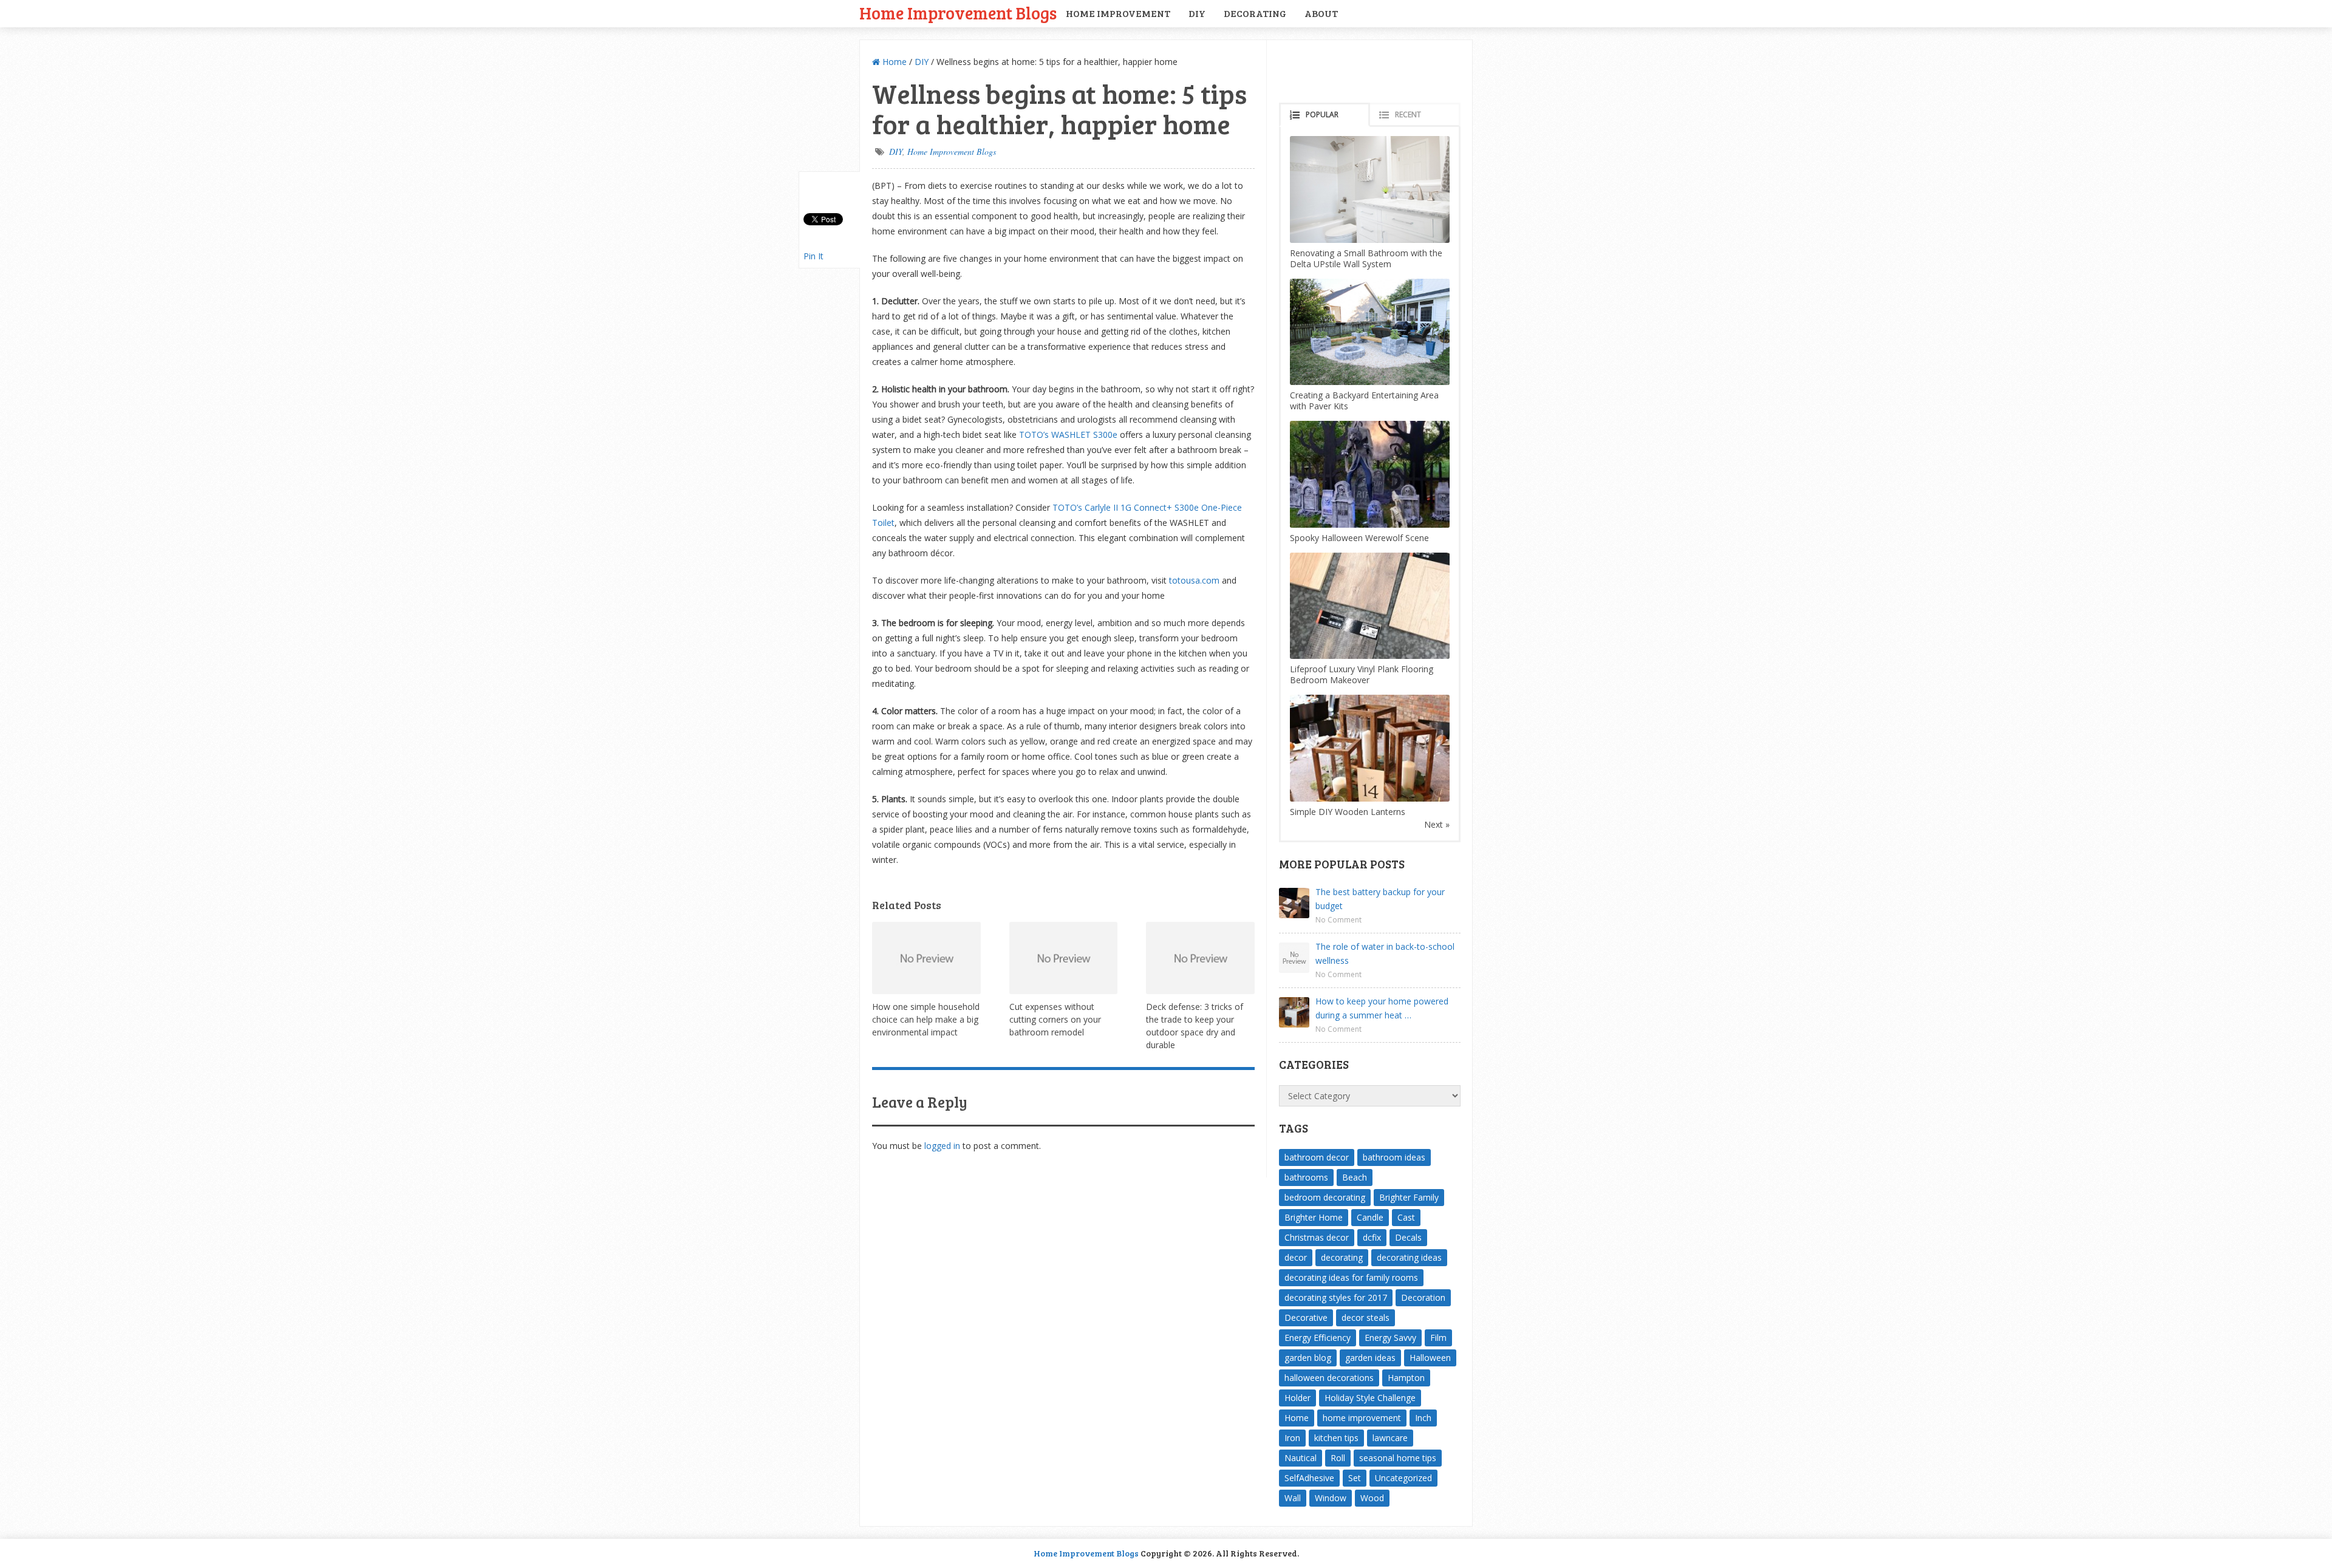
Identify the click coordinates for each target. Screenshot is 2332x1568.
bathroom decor (1317, 1157)
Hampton (1406, 1378)
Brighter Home (1314, 1217)
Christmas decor (1317, 1237)
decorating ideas (1409, 1257)
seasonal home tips (1398, 1458)
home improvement (1362, 1418)
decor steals (1365, 1317)
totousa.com (1193, 580)
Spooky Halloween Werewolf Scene (1359, 538)
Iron (1292, 1438)
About (1321, 13)
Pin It (813, 256)
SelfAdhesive (1309, 1478)
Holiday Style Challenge (1370, 1398)
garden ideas (1370, 1358)
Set (1355, 1478)
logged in (942, 1146)
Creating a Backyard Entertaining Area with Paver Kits (1364, 401)
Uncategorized (1403, 1478)
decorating (1342, 1257)
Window (1331, 1498)
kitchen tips (1336, 1438)
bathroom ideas (1394, 1157)
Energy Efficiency (1318, 1338)
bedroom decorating (1325, 1197)
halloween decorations (1329, 1378)
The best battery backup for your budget (1380, 899)
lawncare (1390, 1438)
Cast (1406, 1217)
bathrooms (1306, 1177)
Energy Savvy (1390, 1338)
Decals (1408, 1237)
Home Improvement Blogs (958, 12)
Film (1438, 1338)
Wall (1293, 1498)
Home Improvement (1118, 13)
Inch (1423, 1418)
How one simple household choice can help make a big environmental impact (926, 1019)
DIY (1197, 13)
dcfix (1372, 1237)
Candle (1370, 1217)
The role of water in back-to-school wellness (1385, 953)
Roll (1338, 1458)
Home (893, 62)
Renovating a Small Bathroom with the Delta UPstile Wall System (1366, 258)
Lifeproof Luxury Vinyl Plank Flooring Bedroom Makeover (1362, 674)
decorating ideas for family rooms (1351, 1277)
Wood (1372, 1498)
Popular (1322, 114)
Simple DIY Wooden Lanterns (1348, 812)
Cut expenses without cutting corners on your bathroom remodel (1055, 1019)
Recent (1408, 114)
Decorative (1306, 1317)
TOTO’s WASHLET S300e (1068, 435)
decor (1296, 1257)
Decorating (1255, 13)
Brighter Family (1409, 1197)
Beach (1355, 1177)
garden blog (1308, 1358)
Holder (1297, 1398)
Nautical (1301, 1458)
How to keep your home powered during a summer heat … (1382, 1008)
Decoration (1423, 1297)
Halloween (1430, 1358)
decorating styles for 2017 (1336, 1297)
